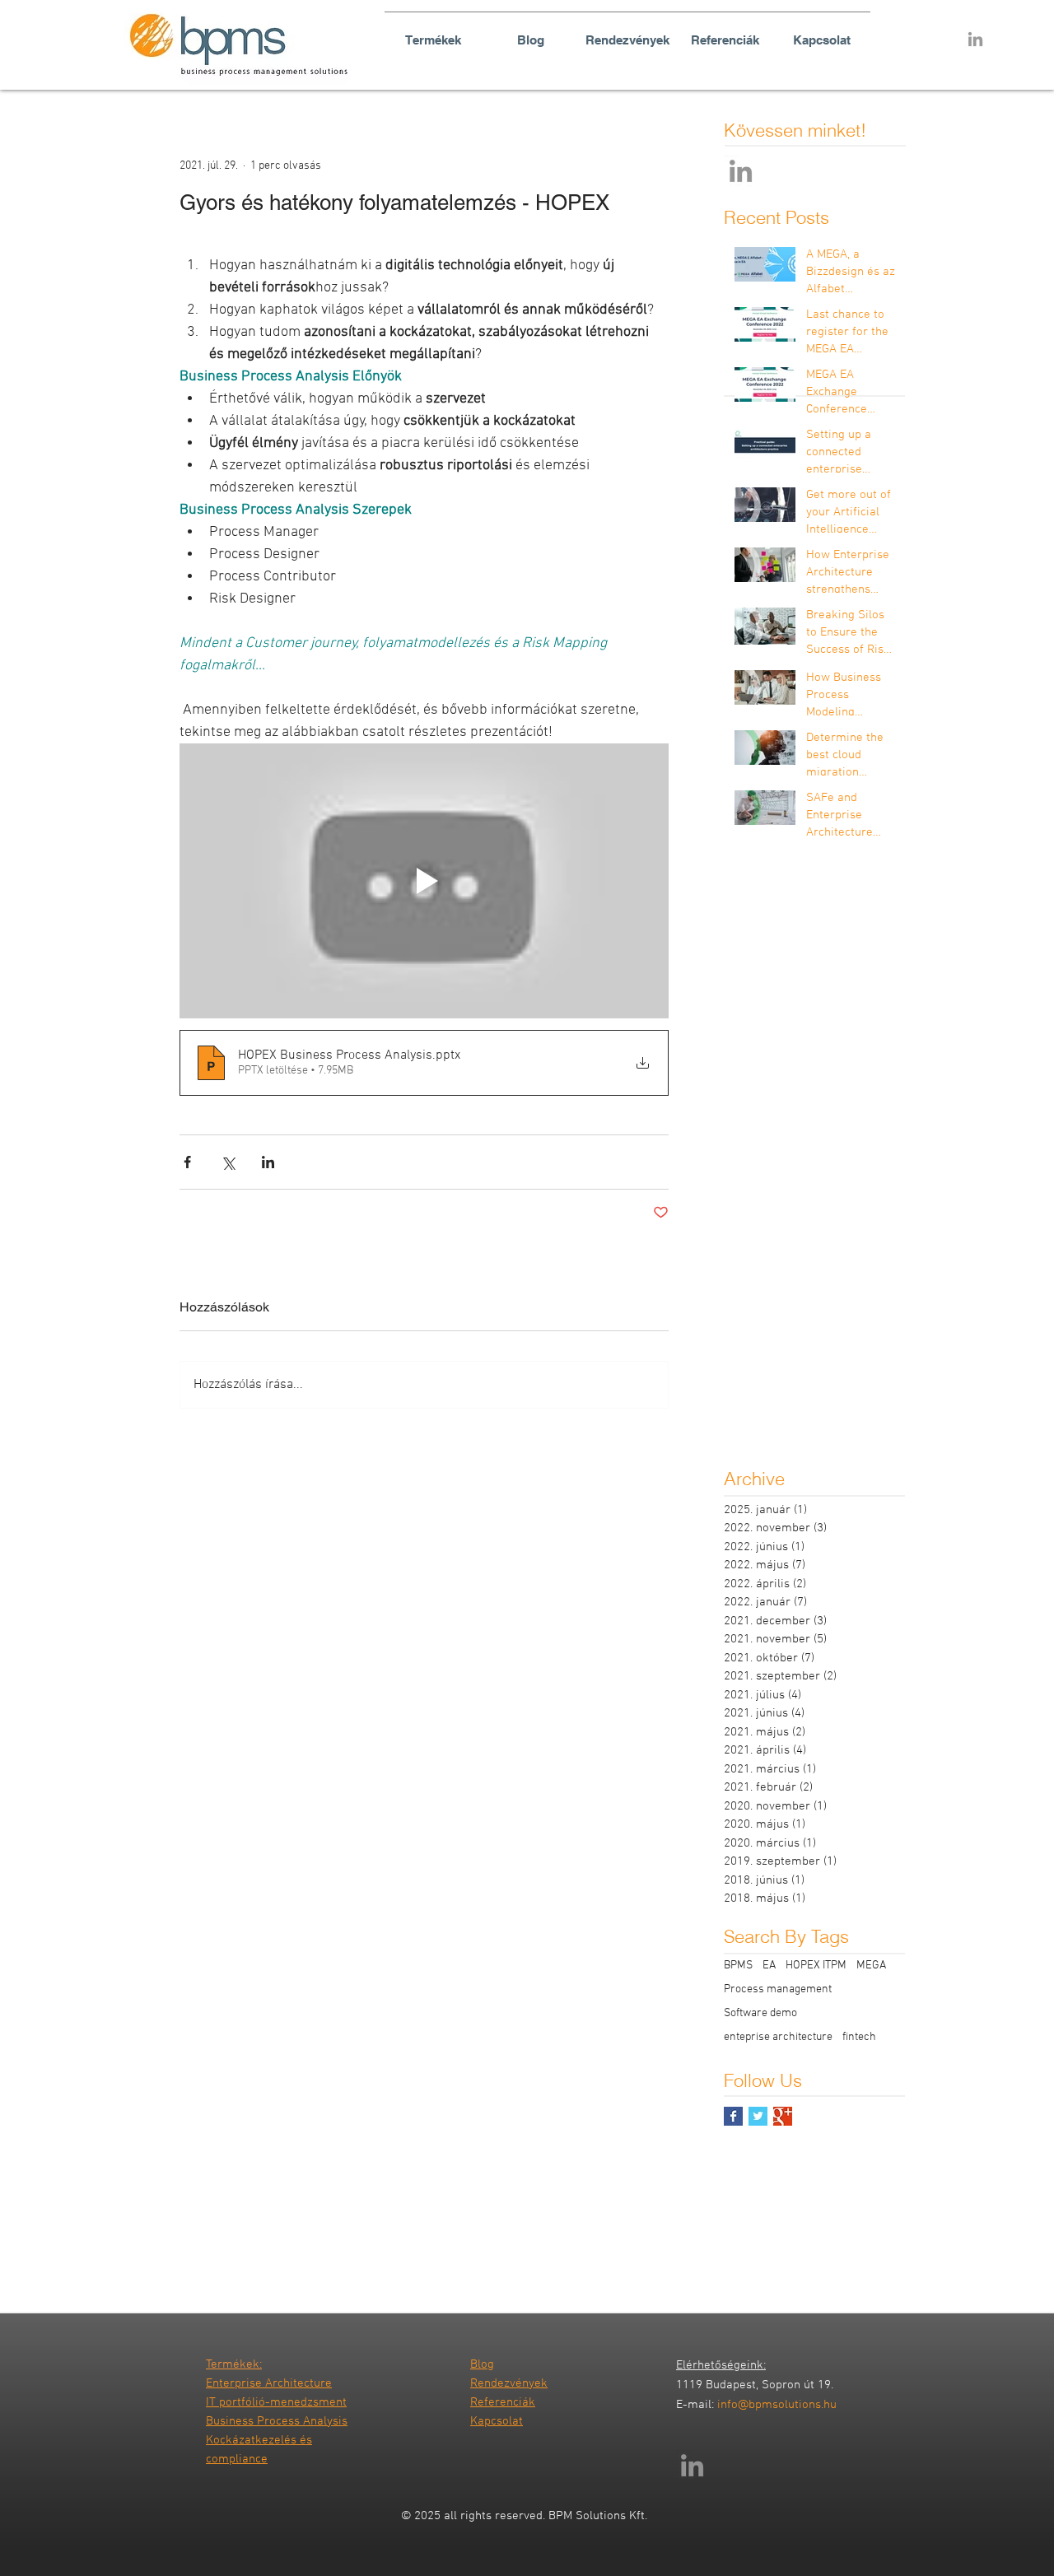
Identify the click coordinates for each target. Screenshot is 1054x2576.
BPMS (738, 1966)
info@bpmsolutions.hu (777, 2405)
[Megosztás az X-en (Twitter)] (228, 1162)
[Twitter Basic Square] (758, 2116)
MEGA (871, 1966)
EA (769, 1966)
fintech (859, 2037)
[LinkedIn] (741, 171)
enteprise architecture (778, 2037)
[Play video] (424, 881)
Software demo (760, 2013)
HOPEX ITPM (816, 1966)
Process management (778, 1989)
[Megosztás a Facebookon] (187, 1162)
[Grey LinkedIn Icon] (975, 39)
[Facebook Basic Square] (733, 2116)
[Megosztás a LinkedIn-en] (268, 1162)
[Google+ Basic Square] (783, 2116)
